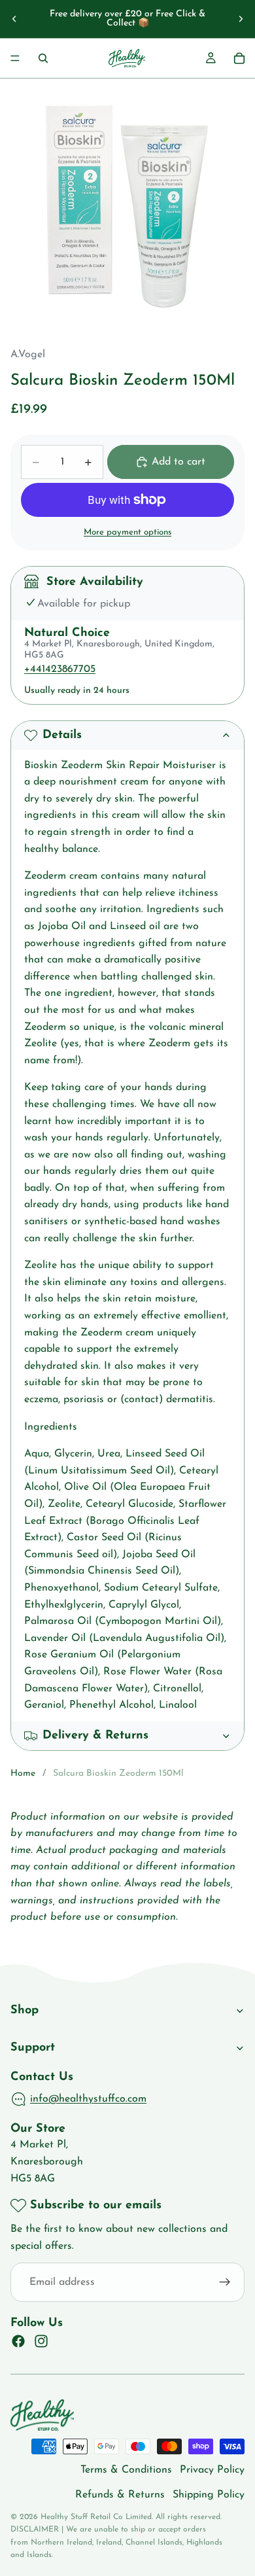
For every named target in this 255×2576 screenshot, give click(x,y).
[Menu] (15, 58)
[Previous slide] (14, 19)
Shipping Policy (209, 2495)
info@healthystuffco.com (88, 2099)
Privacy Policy (212, 2470)
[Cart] (239, 58)
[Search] (43, 58)
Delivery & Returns (95, 1736)
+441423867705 (60, 669)
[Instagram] (41, 2342)
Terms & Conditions (126, 2470)
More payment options (127, 532)
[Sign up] (225, 2283)
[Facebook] (18, 2342)
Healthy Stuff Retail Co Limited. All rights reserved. (131, 2517)
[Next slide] (241, 19)
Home (23, 1773)
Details (62, 735)
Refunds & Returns (120, 2495)
